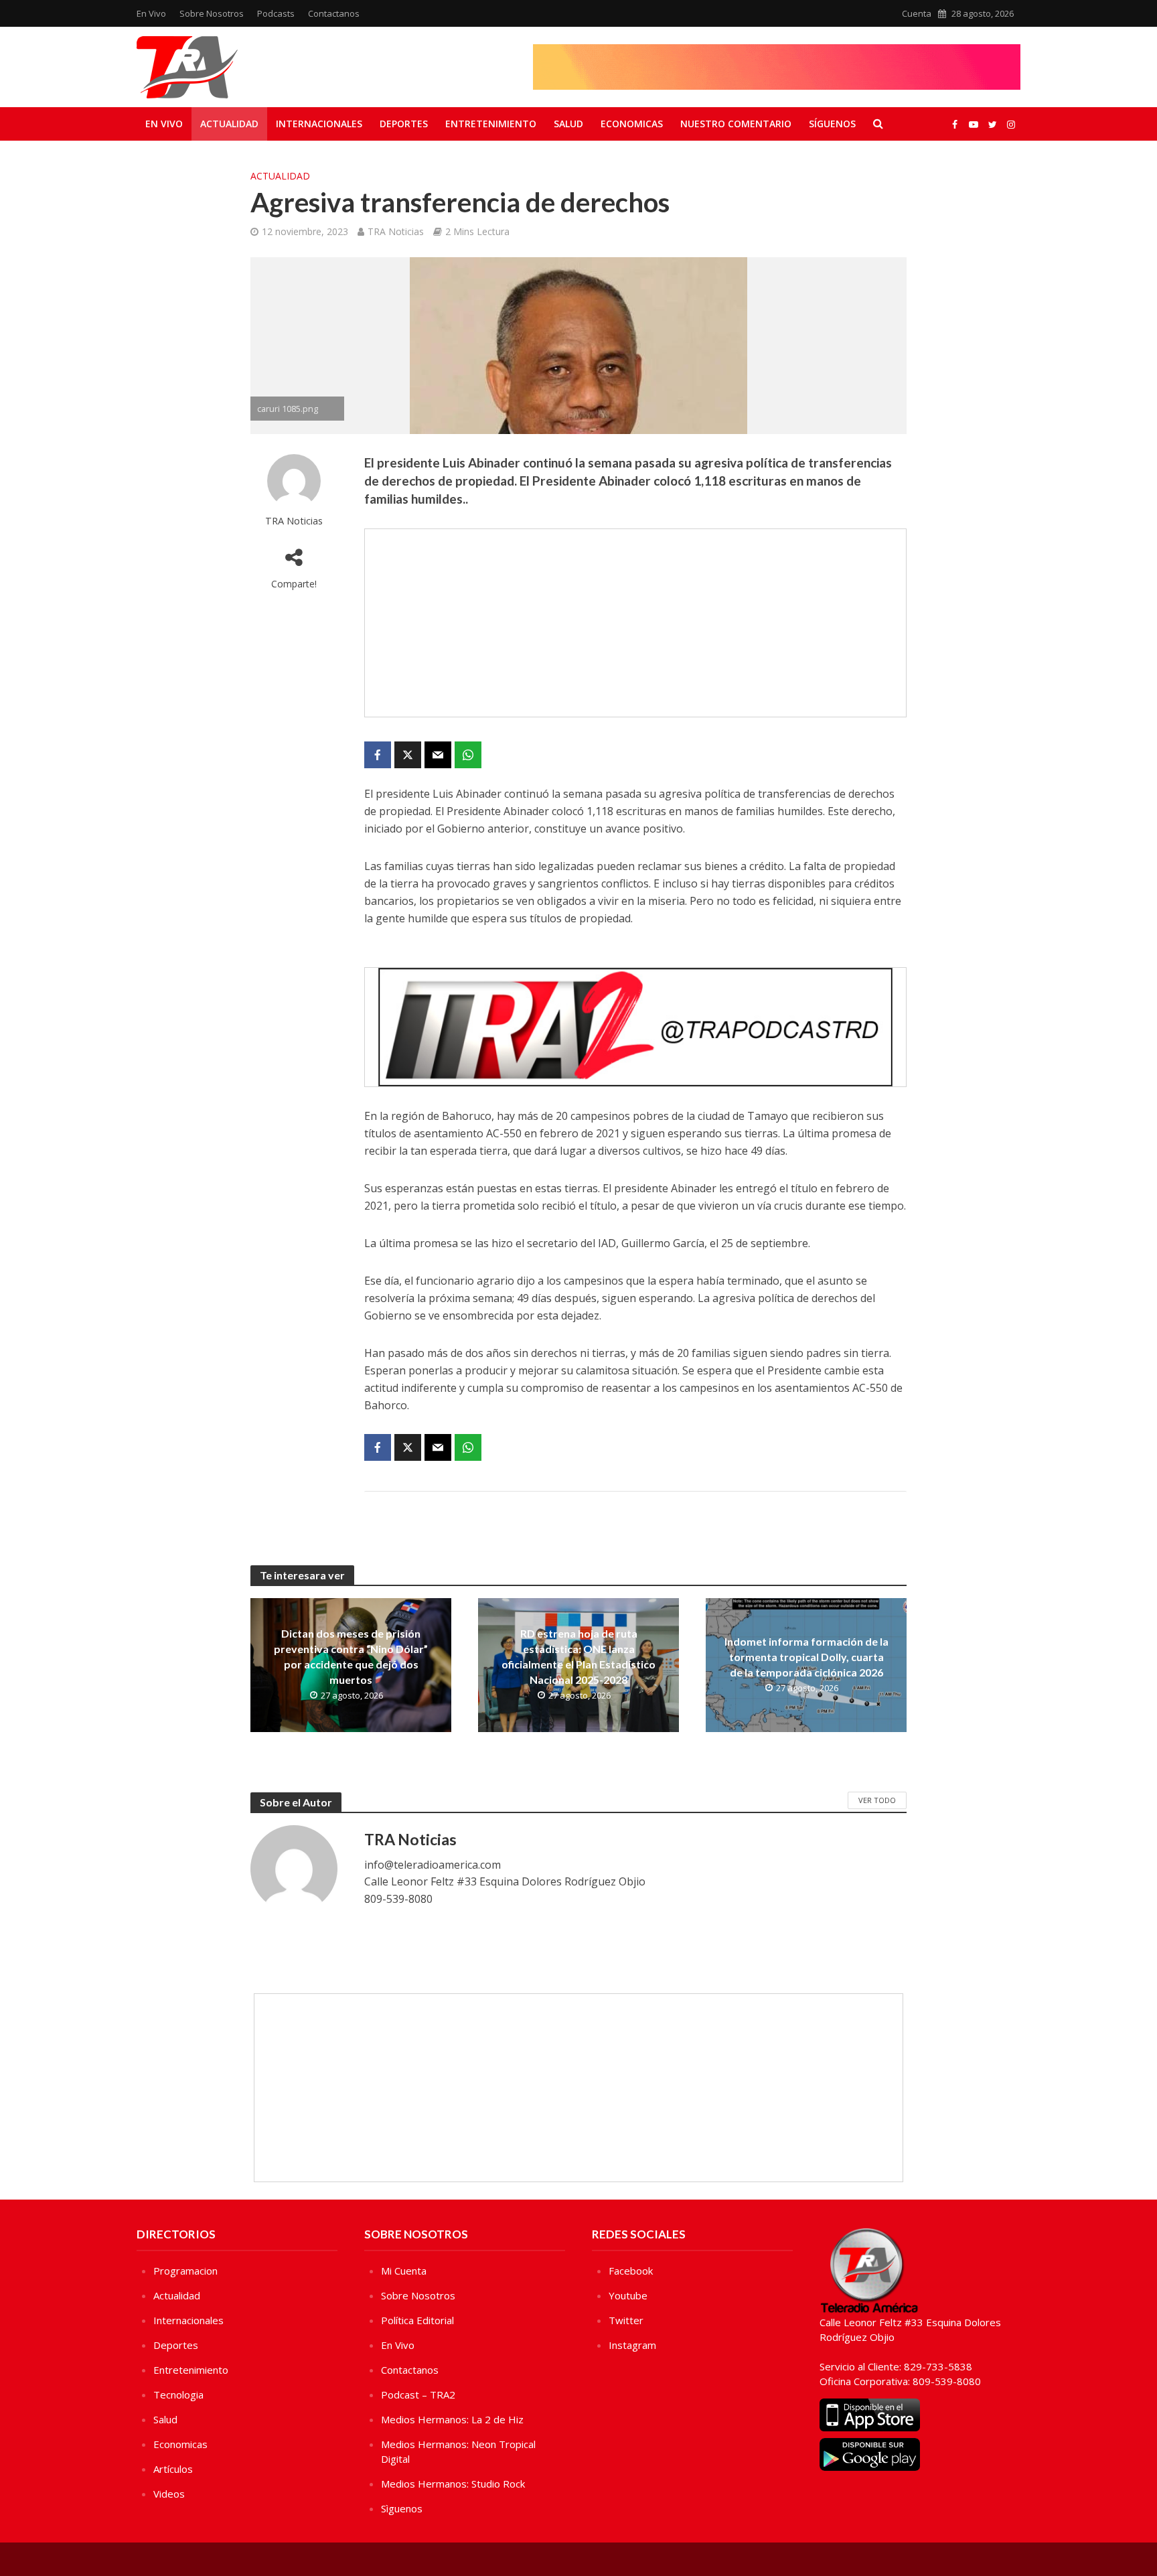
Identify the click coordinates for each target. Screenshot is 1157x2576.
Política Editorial (417, 2320)
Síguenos (832, 124)
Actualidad (229, 124)
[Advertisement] (635, 623)
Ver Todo (877, 1800)
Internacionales (319, 124)
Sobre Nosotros (212, 13)
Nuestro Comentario (736, 124)
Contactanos (334, 13)
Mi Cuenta (404, 2271)
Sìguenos (402, 2508)
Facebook (631, 2271)
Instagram (632, 2345)
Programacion (185, 2271)
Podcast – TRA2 (418, 2394)
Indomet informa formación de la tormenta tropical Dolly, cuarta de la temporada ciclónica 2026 (806, 1657)
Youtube (628, 2295)
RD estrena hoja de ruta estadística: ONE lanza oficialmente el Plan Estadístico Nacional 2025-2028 (578, 1656)
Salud (568, 124)
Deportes (404, 124)
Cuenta (917, 13)
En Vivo (151, 13)
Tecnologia (178, 2394)
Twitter (626, 2320)
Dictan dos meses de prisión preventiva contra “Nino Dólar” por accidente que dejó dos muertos (351, 1656)
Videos (169, 2494)
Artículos (173, 2469)
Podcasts (276, 13)
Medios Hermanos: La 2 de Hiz (452, 2419)
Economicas (632, 124)
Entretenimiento (491, 124)
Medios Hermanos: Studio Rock (453, 2484)
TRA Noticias (396, 231)
